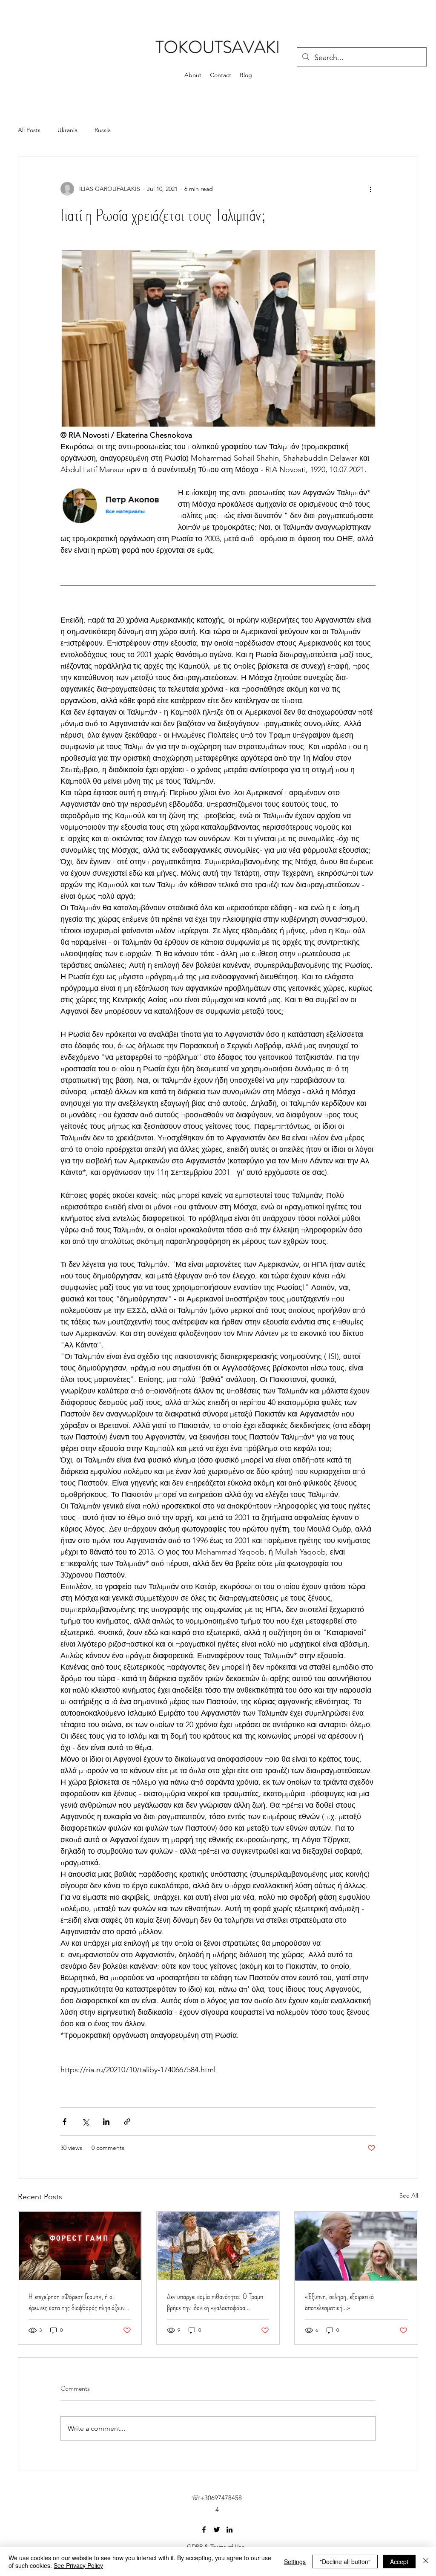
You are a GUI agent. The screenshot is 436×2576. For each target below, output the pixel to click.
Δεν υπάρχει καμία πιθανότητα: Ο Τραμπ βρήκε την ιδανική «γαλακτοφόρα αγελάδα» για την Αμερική (215, 2302)
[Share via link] (127, 2122)
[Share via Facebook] (65, 2122)
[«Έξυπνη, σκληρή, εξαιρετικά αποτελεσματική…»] (356, 2246)
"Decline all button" (345, 2562)
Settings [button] (295, 2562)
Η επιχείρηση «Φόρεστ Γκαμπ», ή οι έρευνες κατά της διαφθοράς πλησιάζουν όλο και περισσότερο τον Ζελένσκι (77, 2302)
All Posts (29, 130)
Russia (103, 130)
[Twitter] (217, 2530)
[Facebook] (204, 2530)
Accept (399, 2562)
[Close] (426, 2562)
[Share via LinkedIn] (106, 2122)
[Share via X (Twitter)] (85, 2122)
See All (409, 2195)
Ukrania (67, 130)
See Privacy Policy (78, 2565)
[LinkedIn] (229, 2530)
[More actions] (370, 189)
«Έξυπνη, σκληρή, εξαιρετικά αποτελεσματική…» (339, 2302)
